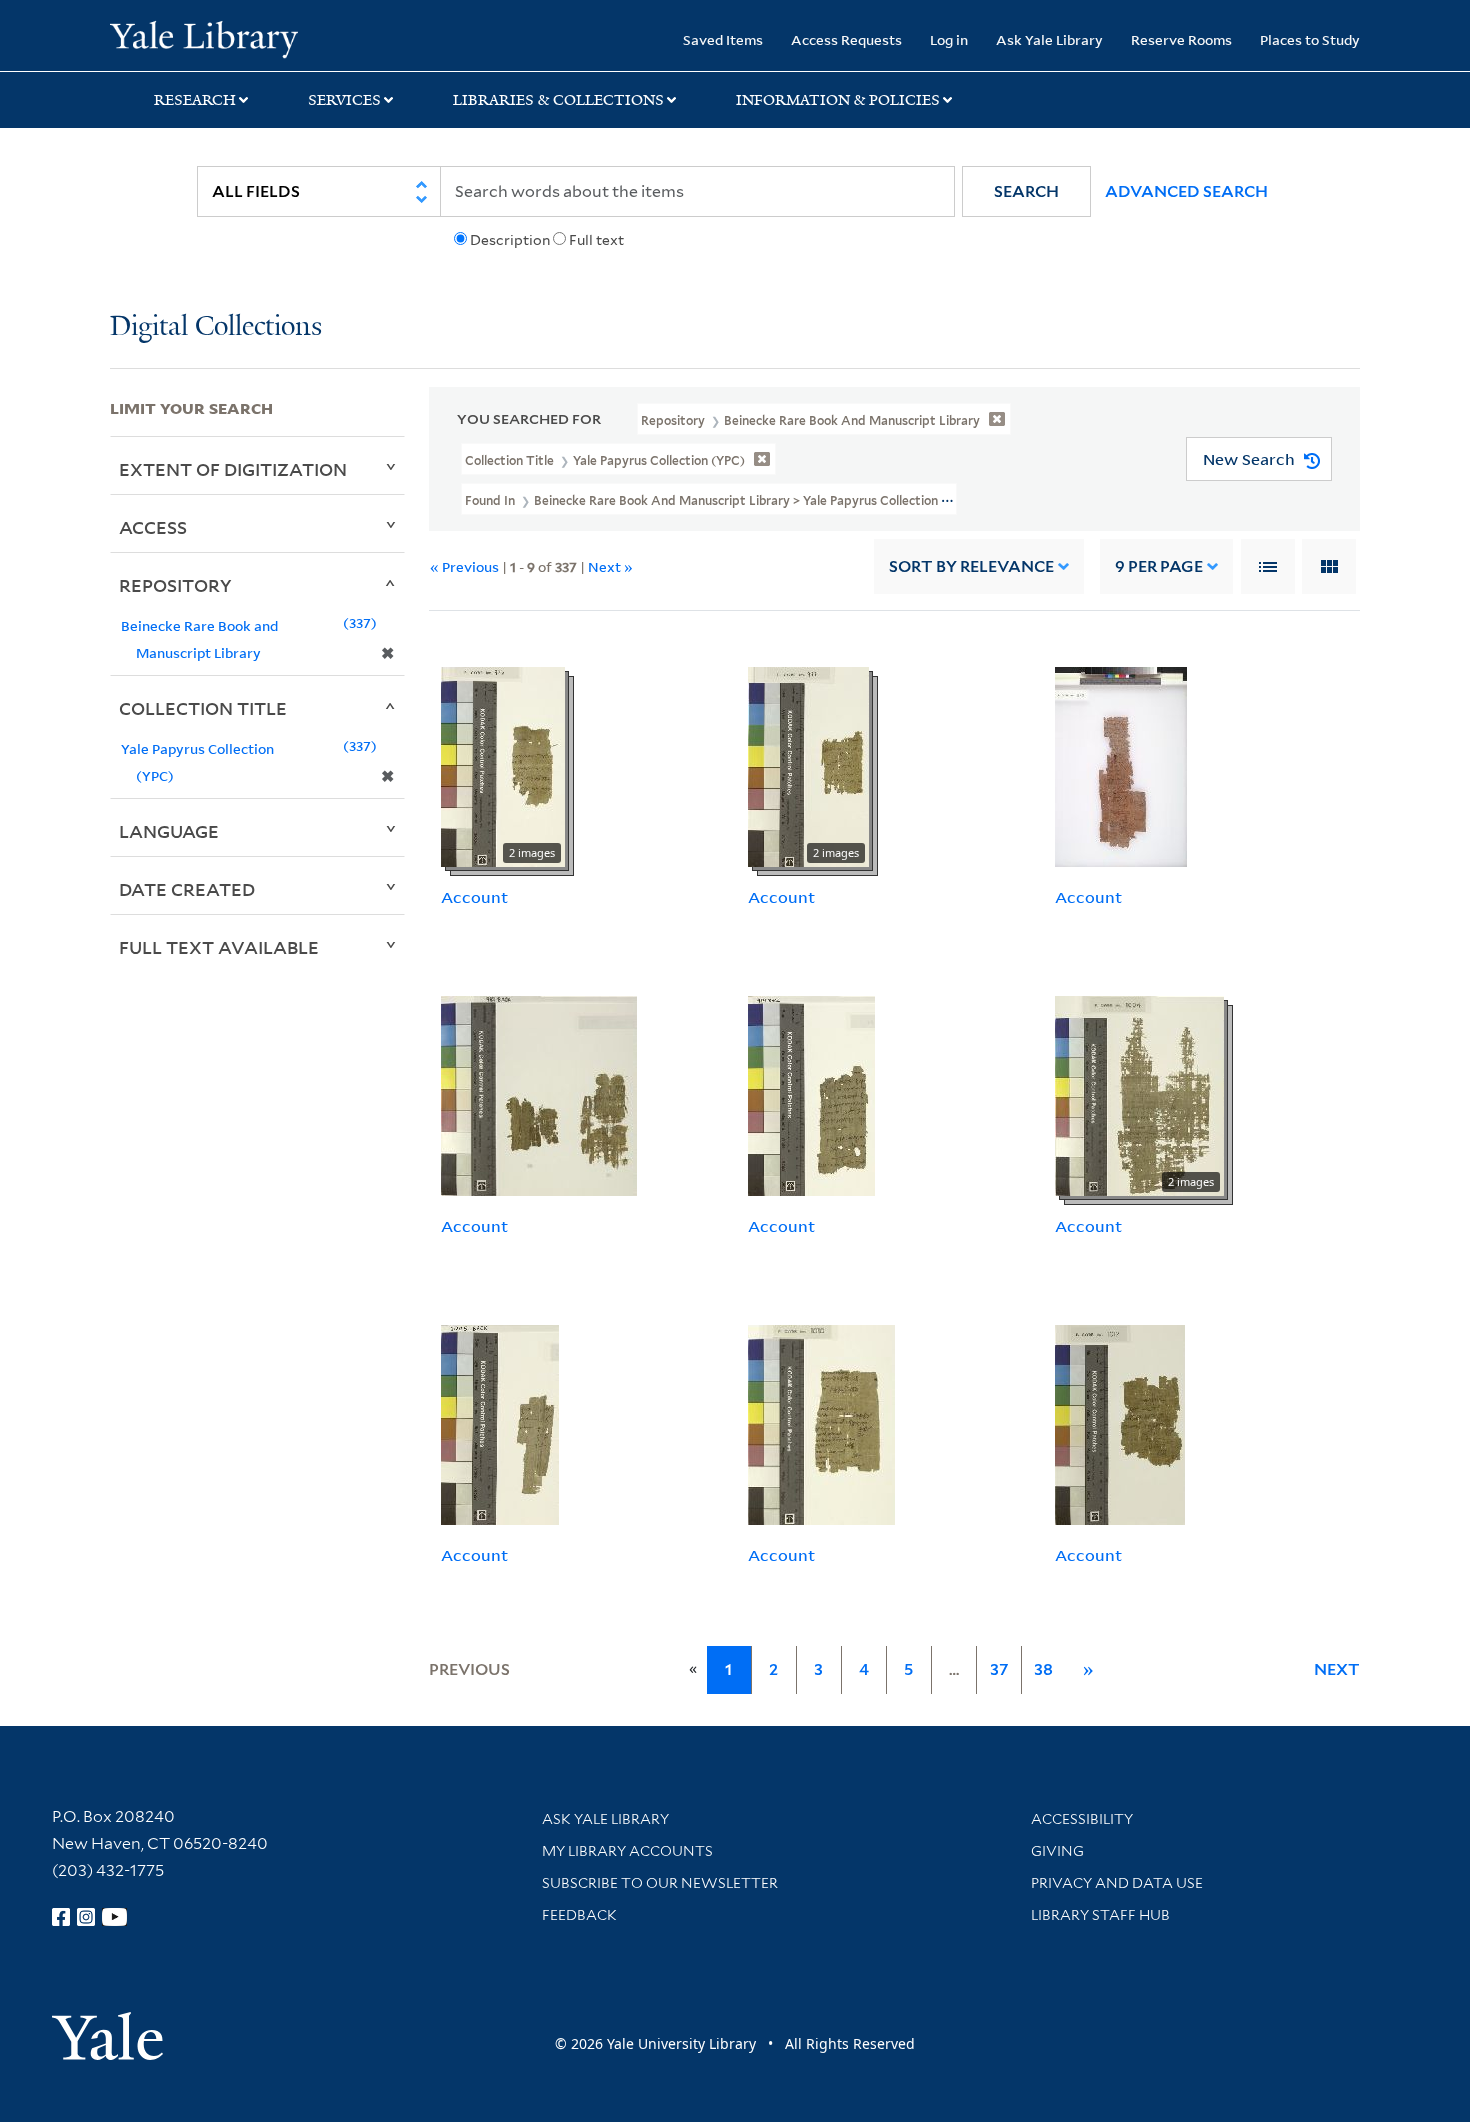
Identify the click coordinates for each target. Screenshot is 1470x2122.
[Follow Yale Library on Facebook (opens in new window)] (61, 1917)
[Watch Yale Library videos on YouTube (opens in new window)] (115, 1917)
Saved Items (723, 39)
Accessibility (1082, 1819)
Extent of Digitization (233, 469)
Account (474, 897)
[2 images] (503, 766)
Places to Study (1310, 39)
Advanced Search (1186, 191)
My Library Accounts (627, 1851)
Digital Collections (216, 327)
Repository (175, 585)
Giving (1057, 1851)
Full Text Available (219, 947)
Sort (971, 566)
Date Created (187, 889)
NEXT (1337, 1669)
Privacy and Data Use (1117, 1883)
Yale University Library (203, 38)
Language (169, 831)
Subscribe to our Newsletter (660, 1883)
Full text (596, 240)
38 (1043, 1669)
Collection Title (203, 708)
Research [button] (195, 100)
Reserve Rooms (1181, 39)
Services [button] (344, 100)
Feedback (579, 1915)
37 (999, 1669)
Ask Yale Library (1049, 39)
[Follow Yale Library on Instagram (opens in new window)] (86, 1917)
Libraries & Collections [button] (558, 100)
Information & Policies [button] (838, 100)
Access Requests (846, 39)
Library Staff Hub (1100, 1915)
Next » (610, 566)
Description (510, 240)
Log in (949, 39)
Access (153, 527)
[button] (1026, 191)
